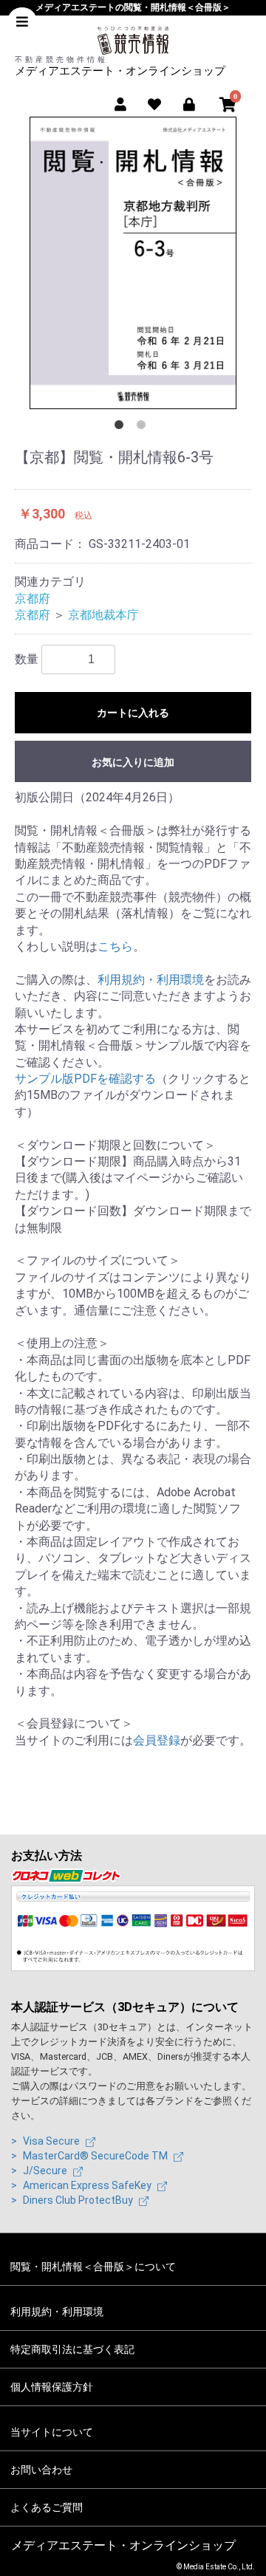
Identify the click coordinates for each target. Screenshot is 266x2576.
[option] (133, 263)
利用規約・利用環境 (151, 980)
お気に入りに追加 (133, 762)
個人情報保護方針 (52, 2387)
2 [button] (144, 428)
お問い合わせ (41, 2470)
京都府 (33, 599)
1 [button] (122, 428)
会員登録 (157, 1740)
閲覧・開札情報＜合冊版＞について (93, 2267)
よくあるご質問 (47, 2507)
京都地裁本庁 (103, 615)
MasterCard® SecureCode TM (96, 2156)
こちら (115, 946)
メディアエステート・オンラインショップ (120, 71)
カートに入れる (133, 713)
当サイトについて (52, 2432)
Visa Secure (52, 2141)
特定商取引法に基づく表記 (72, 2349)
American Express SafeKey (88, 2185)
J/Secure (46, 2171)
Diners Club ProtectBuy (79, 2200)
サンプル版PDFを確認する (85, 1079)
